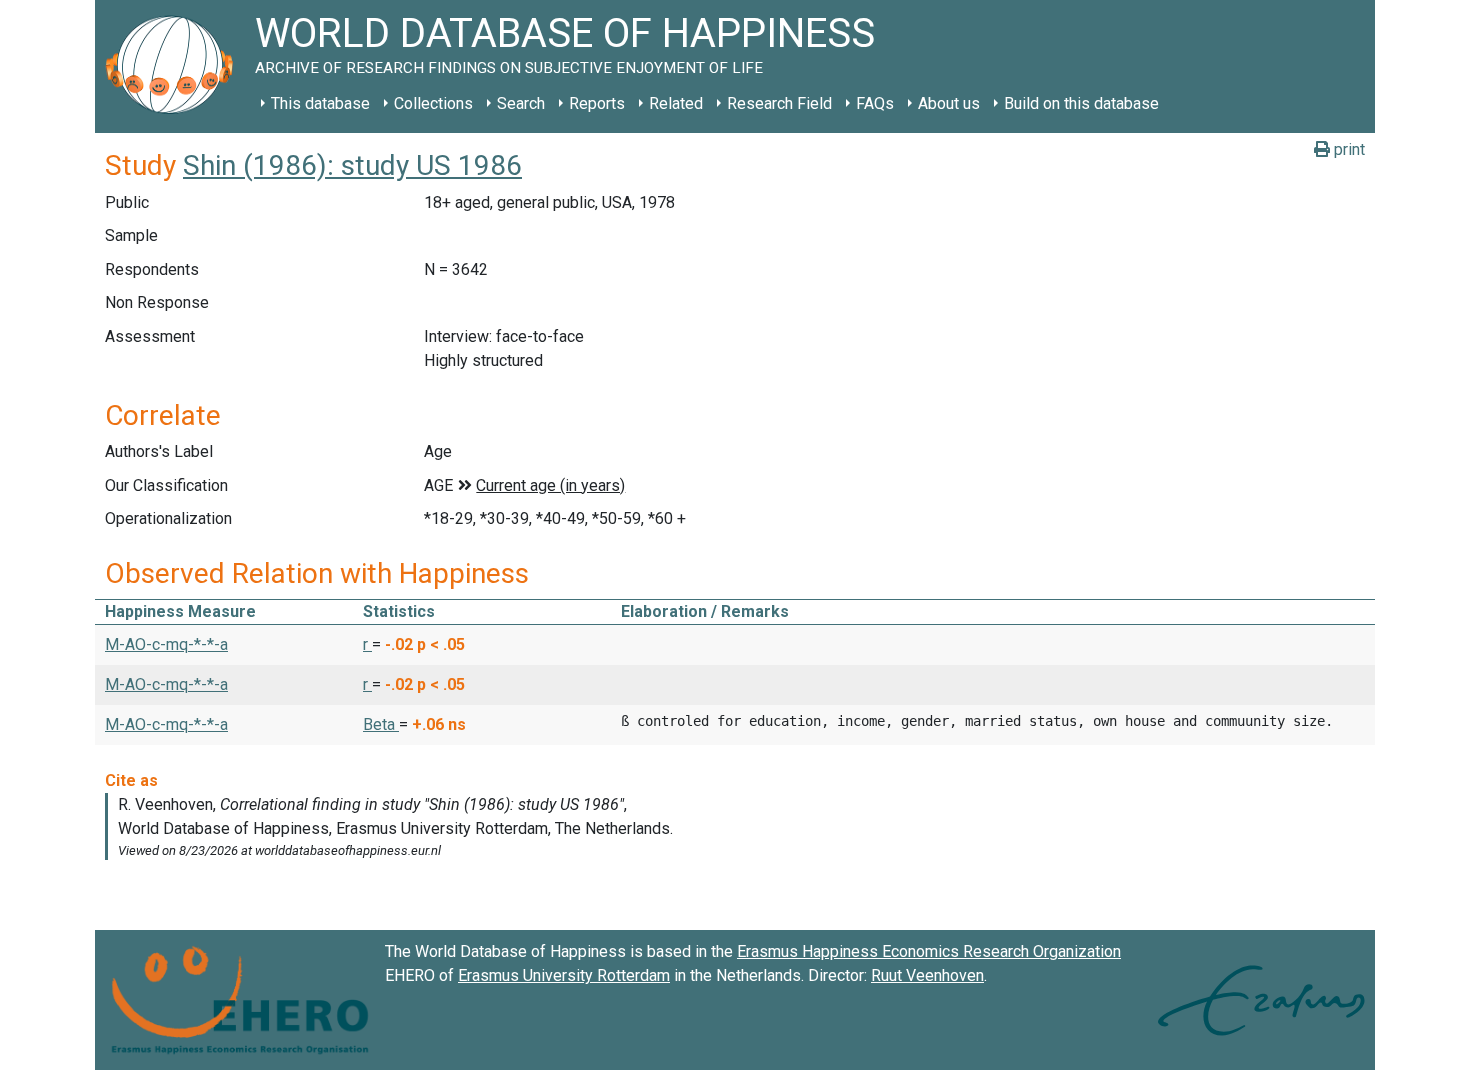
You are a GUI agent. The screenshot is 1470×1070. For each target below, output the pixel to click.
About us (949, 103)
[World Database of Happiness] (175, 66)
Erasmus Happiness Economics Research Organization (929, 951)
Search (521, 103)
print (1347, 149)
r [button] (367, 644)
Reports (597, 103)
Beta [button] (381, 724)
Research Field (779, 103)
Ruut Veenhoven (927, 975)
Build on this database (1081, 103)
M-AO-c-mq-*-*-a (166, 644)
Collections (433, 103)
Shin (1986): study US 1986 (352, 165)
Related (676, 103)
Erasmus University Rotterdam (564, 975)
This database (320, 103)
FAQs (875, 103)
